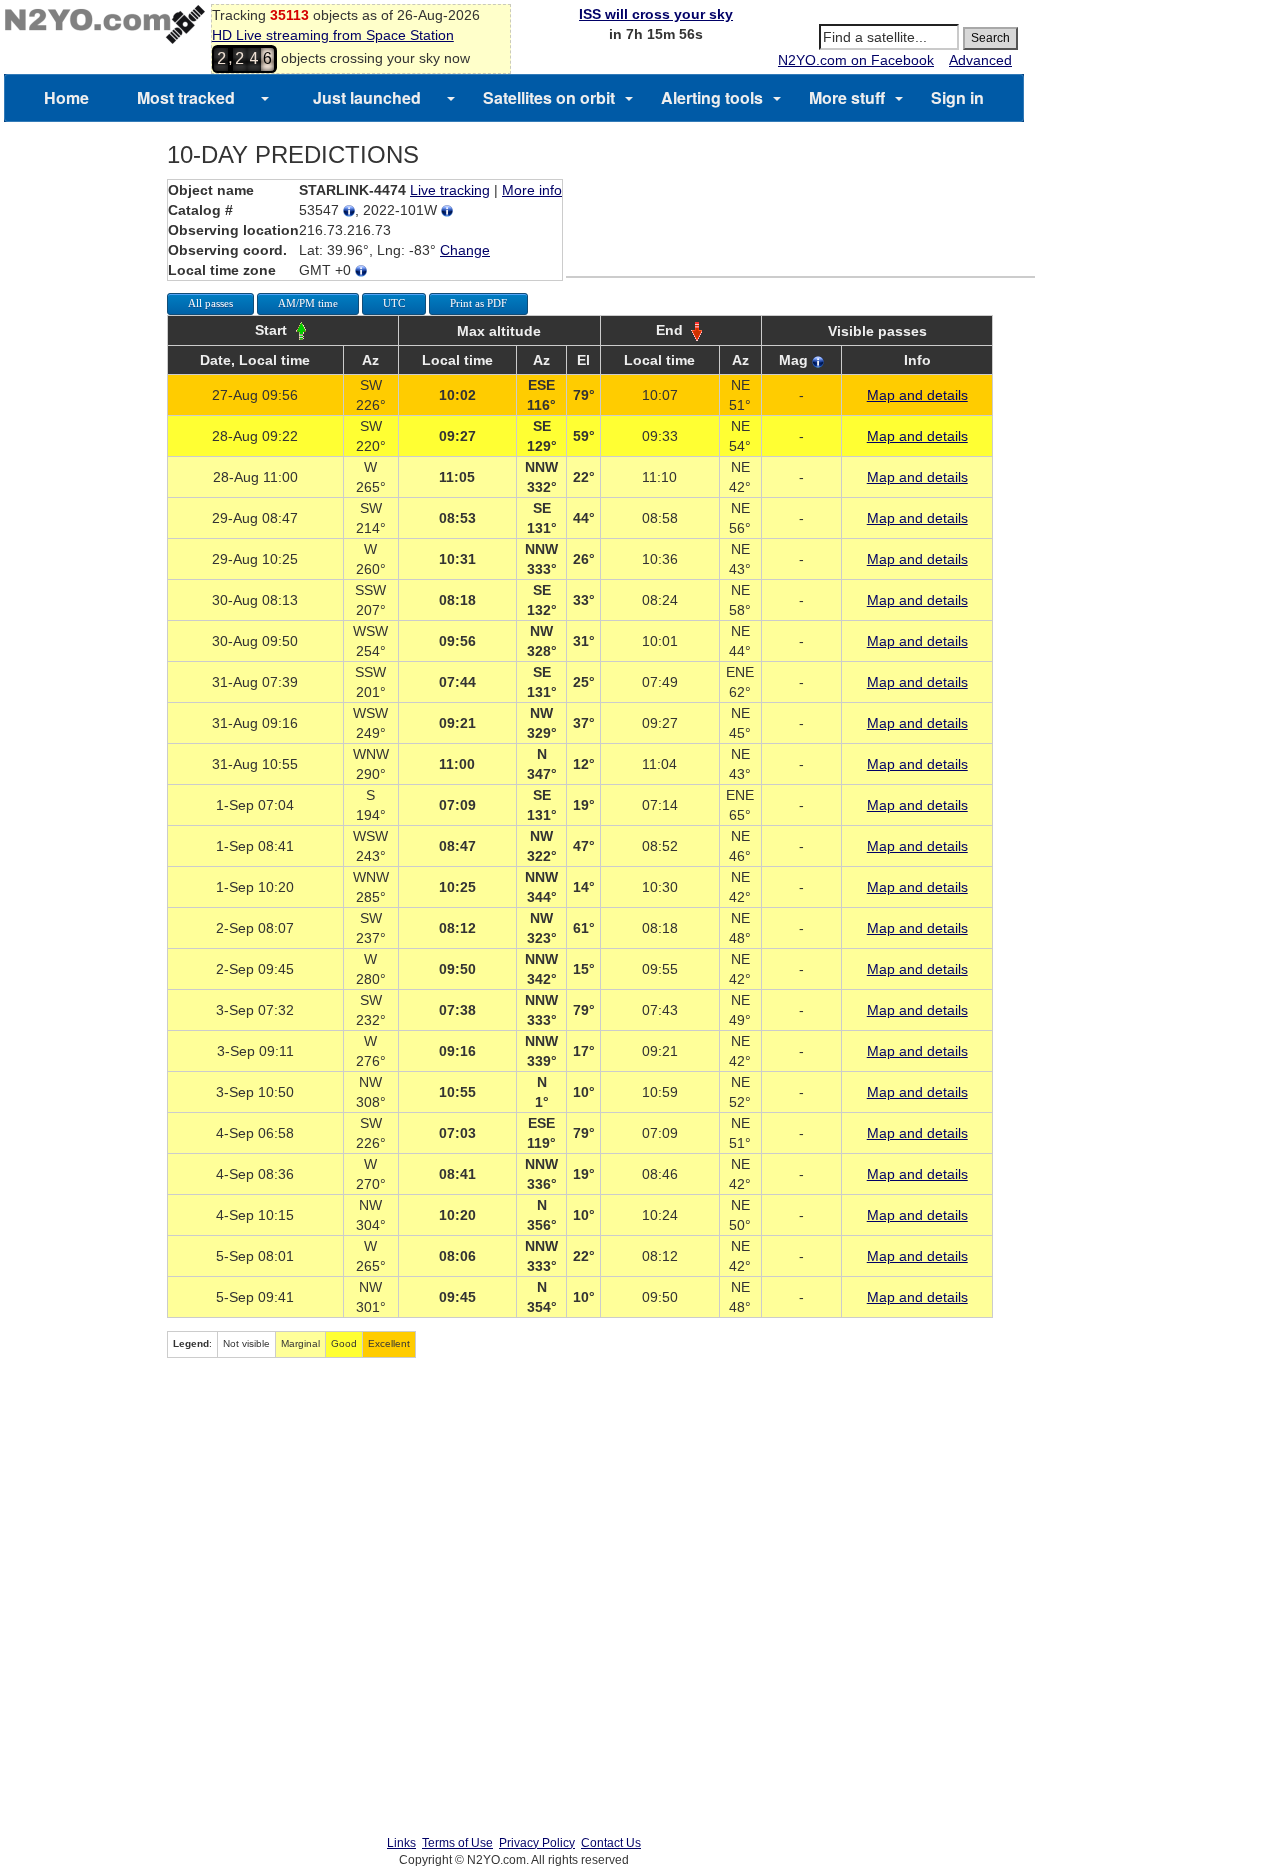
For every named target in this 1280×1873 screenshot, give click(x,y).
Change (465, 250)
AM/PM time (308, 303)
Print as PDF (478, 303)
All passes (210, 303)
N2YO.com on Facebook (856, 60)
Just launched (367, 97)
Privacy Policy (537, 1843)
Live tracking (450, 190)
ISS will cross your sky (656, 14)
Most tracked (186, 97)
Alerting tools (712, 97)
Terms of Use (457, 1843)
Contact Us (611, 1843)
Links (401, 1843)
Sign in (957, 97)
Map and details (917, 395)
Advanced (980, 60)
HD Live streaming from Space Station (333, 35)
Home (66, 97)
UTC (394, 303)
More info (532, 190)
